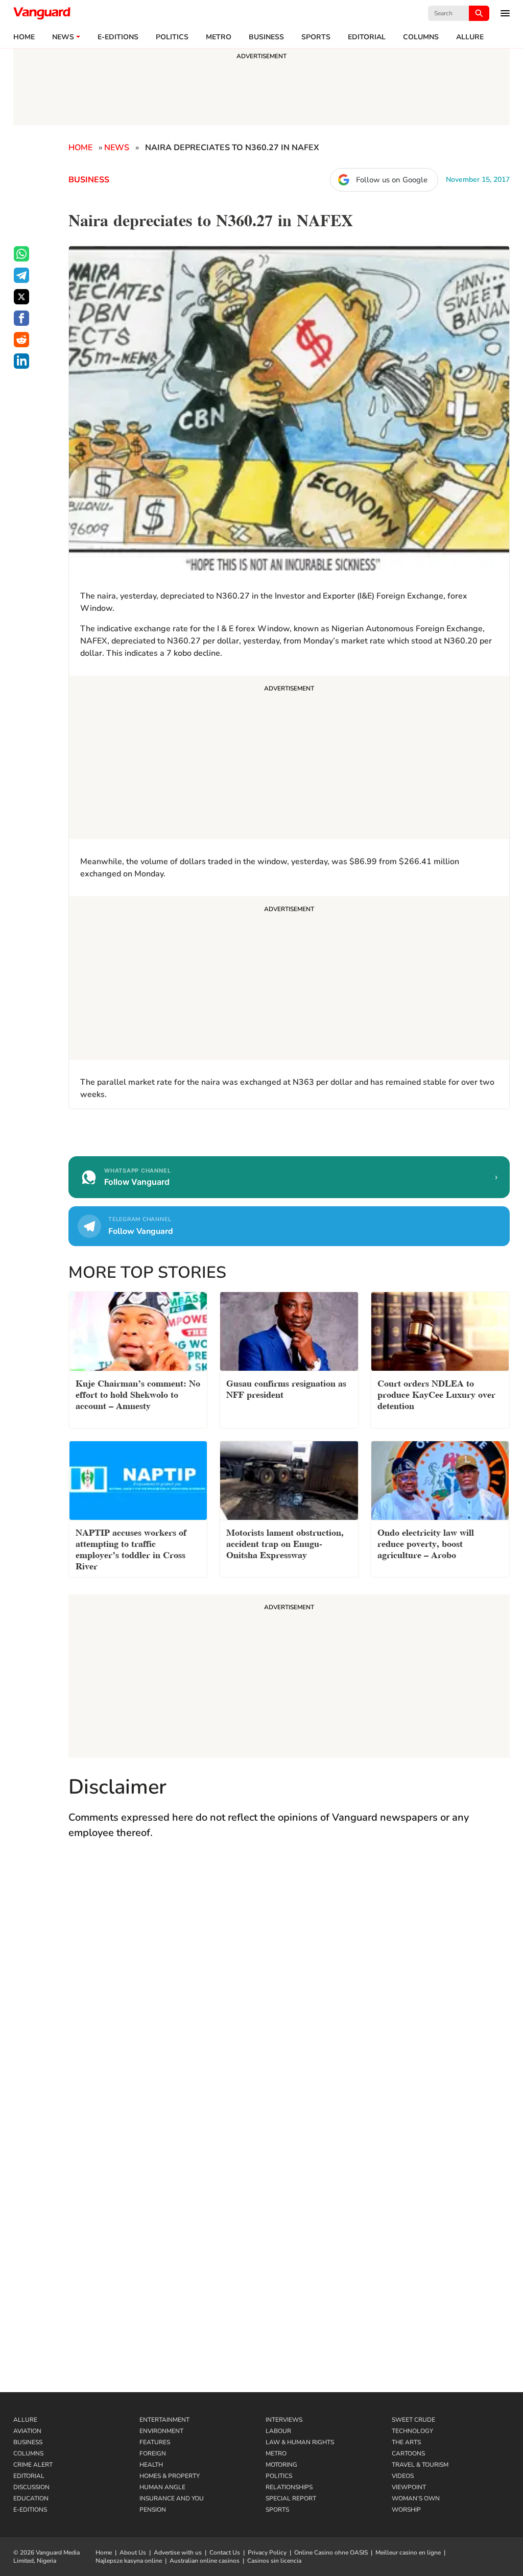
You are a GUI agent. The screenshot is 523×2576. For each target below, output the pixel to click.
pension (153, 2510)
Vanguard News (42, 13)
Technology (412, 2431)
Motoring (281, 2465)
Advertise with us (178, 2553)
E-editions (118, 37)
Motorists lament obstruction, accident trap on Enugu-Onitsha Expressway (285, 1543)
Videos (403, 2476)
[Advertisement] (289, 759)
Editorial (367, 37)
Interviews (284, 2420)
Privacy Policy (267, 2553)
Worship (406, 2510)
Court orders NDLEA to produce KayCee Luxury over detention (436, 1393)
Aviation (27, 2431)
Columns (421, 37)
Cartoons (408, 2453)
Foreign (153, 2453)
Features (155, 2442)
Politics (172, 37)
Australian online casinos (205, 2561)
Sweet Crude (413, 2420)
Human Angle (162, 2487)
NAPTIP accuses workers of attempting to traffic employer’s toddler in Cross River (131, 1548)
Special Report (291, 2498)
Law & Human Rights (300, 2442)
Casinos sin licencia (274, 2561)
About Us (133, 2553)
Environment (161, 2431)
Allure (25, 2420)
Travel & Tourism (420, 2465)
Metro (219, 37)
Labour (278, 2431)
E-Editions (30, 2510)
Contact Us (225, 2553)
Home (24, 37)
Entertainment (164, 2420)
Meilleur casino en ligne (408, 2553)
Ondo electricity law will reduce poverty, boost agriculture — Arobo (426, 1543)
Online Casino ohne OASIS (331, 2553)
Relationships (289, 2487)
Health (151, 2465)
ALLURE (470, 37)
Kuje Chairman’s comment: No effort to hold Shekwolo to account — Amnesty (138, 1393)
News (63, 37)
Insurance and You (172, 2498)
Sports (316, 37)
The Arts (406, 2442)
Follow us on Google (392, 180)
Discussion (31, 2487)
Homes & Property (170, 2476)
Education (31, 2498)
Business (266, 37)
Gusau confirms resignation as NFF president (286, 1388)
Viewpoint (409, 2487)
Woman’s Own (416, 2498)
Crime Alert (33, 2465)
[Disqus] (289, 1997)
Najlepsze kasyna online (129, 2561)
